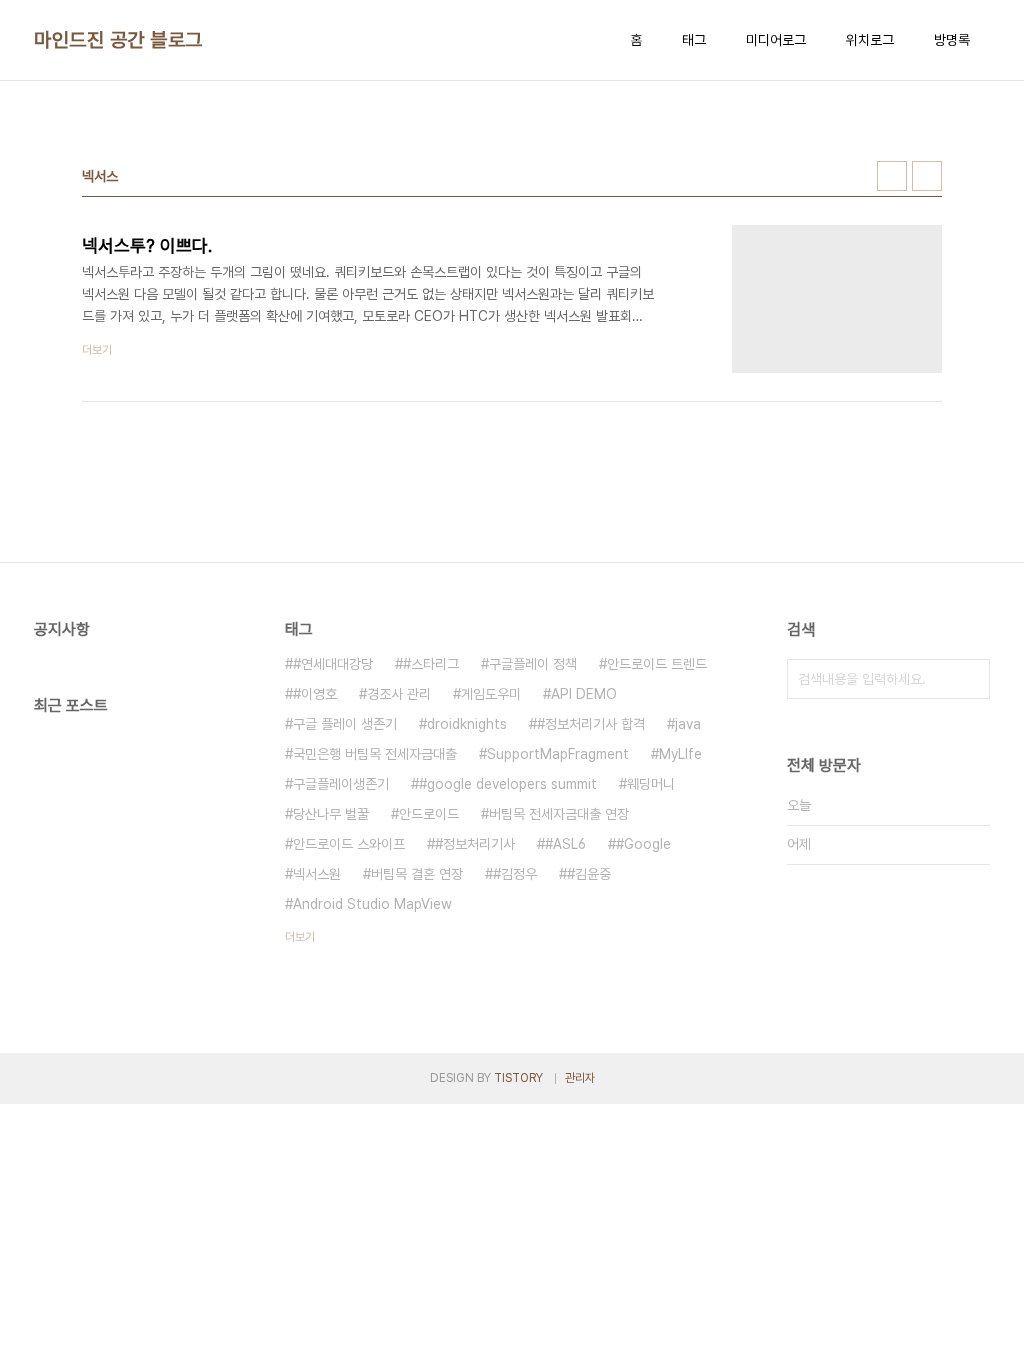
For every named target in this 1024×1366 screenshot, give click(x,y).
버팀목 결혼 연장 (417, 874)
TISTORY (518, 1078)
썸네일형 (892, 176)
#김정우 (515, 874)
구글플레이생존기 (341, 784)
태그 (694, 40)
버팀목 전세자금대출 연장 (559, 814)
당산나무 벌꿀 (331, 814)
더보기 (300, 937)
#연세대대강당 (333, 664)
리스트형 (927, 176)
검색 (970, 679)
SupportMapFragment (558, 754)
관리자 (580, 1078)
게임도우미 (491, 694)
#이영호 (315, 694)
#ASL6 (565, 844)
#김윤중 (589, 874)
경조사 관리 (399, 694)
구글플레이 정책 (533, 664)
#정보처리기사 (475, 844)
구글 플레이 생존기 (345, 724)
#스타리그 (431, 664)
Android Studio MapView (372, 904)
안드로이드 (429, 814)
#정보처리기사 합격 (591, 724)
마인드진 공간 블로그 (118, 40)
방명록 (952, 40)
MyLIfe (680, 754)
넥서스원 (317, 874)
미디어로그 (776, 40)
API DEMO (584, 694)
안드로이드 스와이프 (349, 844)
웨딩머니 (651, 784)
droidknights (467, 724)
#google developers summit (508, 784)
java (688, 724)
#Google (643, 844)
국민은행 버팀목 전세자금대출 (375, 754)
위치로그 (870, 40)
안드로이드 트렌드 (657, 664)
